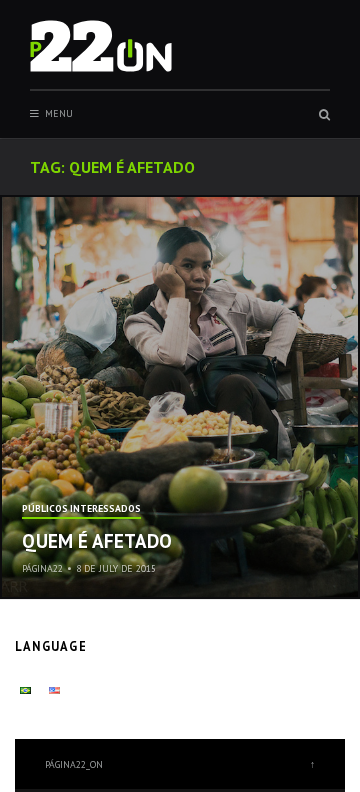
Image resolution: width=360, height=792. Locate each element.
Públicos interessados (81, 509)
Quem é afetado (97, 541)
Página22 (42, 568)
